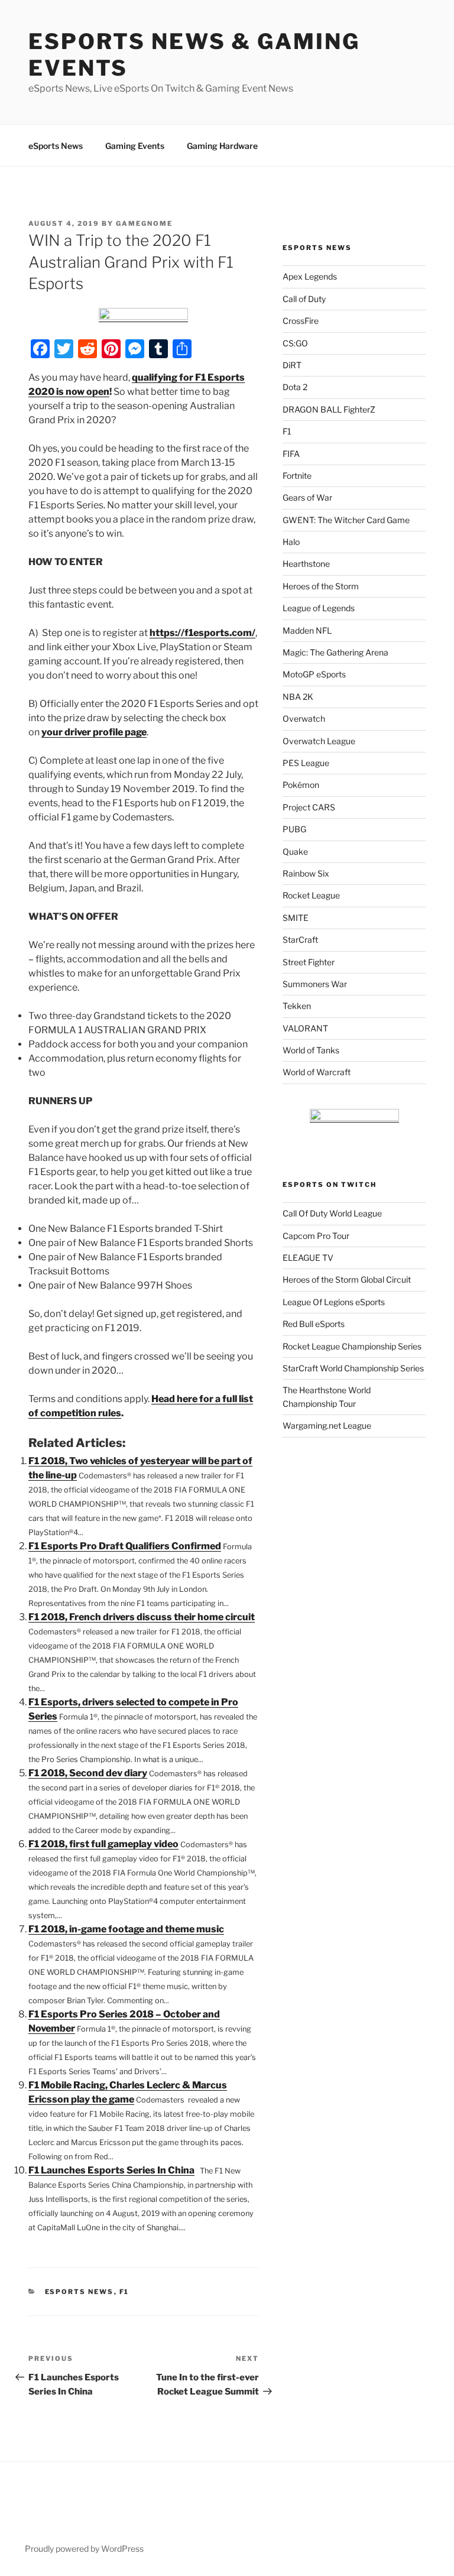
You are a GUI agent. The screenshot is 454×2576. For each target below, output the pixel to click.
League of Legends (319, 608)
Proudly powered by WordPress (84, 2549)
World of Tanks (311, 1050)
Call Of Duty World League (332, 1213)
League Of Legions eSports (334, 1302)
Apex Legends (310, 276)
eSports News (56, 146)
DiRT (292, 365)
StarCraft (300, 940)
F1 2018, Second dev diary (88, 1773)
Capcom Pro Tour (316, 1236)
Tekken (297, 1006)
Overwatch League (319, 741)
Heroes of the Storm (321, 586)
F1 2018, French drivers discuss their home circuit (142, 1617)
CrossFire (301, 321)
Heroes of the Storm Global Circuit (347, 1279)
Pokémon (301, 785)
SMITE (296, 918)
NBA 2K (298, 697)
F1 (124, 2292)
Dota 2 (295, 387)
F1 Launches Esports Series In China (111, 2170)
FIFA (291, 454)
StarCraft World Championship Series (353, 1368)
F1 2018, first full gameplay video (103, 1844)
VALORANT (305, 1028)
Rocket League (311, 895)
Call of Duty (304, 299)
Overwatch (304, 718)
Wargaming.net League (327, 1425)
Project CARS (309, 807)
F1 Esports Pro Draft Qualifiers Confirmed (125, 1546)
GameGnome (144, 223)
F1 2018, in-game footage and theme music (126, 1929)
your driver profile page (94, 732)
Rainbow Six (306, 873)
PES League (306, 763)
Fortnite (297, 476)
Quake (295, 851)
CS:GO (295, 343)
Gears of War (307, 497)
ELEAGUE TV (308, 1258)
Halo (291, 542)
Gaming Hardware (222, 146)
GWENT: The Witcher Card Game (346, 520)
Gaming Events (135, 146)
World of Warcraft (317, 1072)
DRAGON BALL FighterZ (329, 409)
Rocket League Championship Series (352, 1346)
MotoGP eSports (314, 674)
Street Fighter (309, 962)
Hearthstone (306, 564)
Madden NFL (307, 630)
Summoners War (315, 984)
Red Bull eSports (314, 1324)
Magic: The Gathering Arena (335, 652)
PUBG (294, 829)
